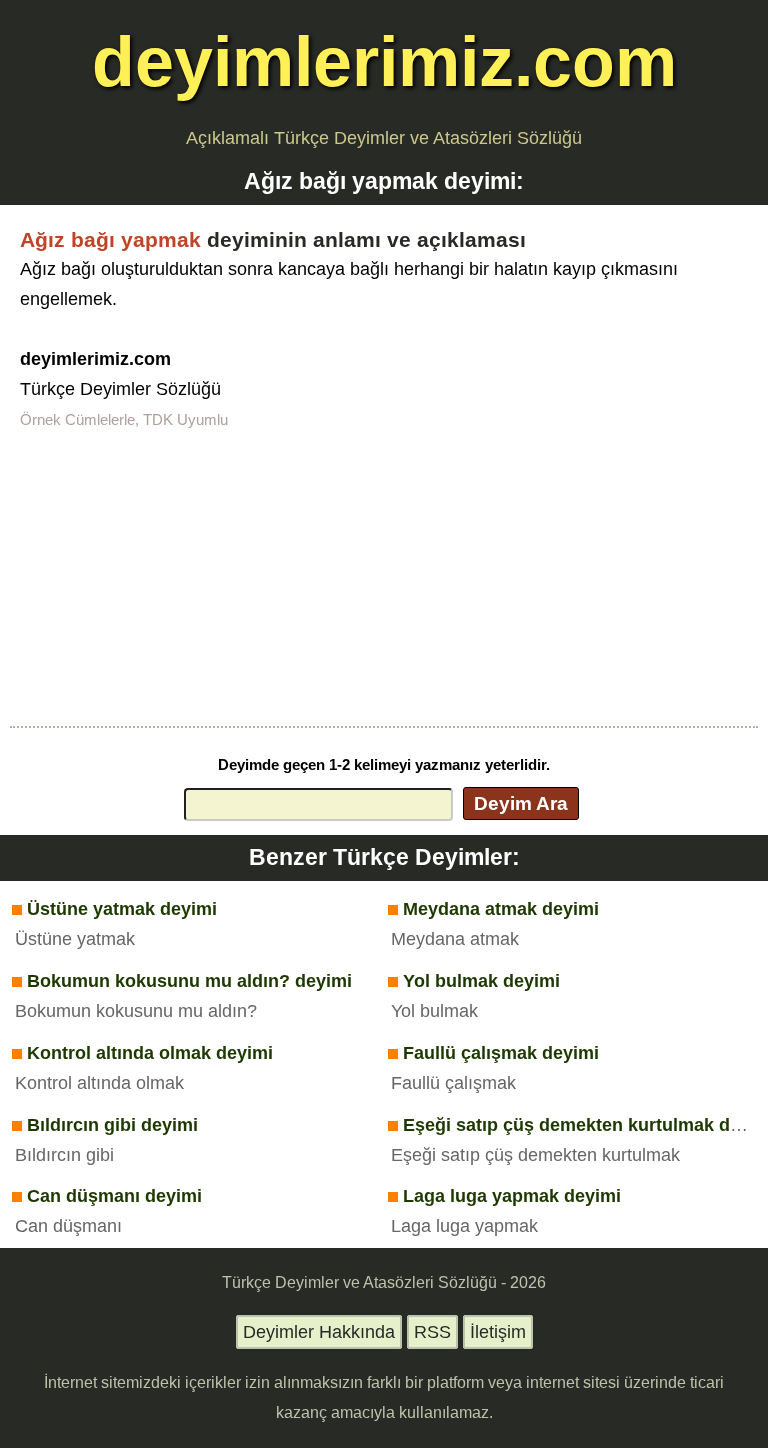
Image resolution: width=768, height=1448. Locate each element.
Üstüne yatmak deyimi (122, 909)
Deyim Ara (521, 803)
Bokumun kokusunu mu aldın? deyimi (189, 981)
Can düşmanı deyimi (114, 1196)
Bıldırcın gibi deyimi (112, 1125)
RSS (432, 1332)
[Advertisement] (384, 576)
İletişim (498, 1332)
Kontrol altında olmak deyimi (150, 1053)
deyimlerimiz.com (384, 61)
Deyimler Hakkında (319, 1332)
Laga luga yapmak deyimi (512, 1196)
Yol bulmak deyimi (481, 981)
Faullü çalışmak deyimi (501, 1053)
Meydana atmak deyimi (501, 909)
